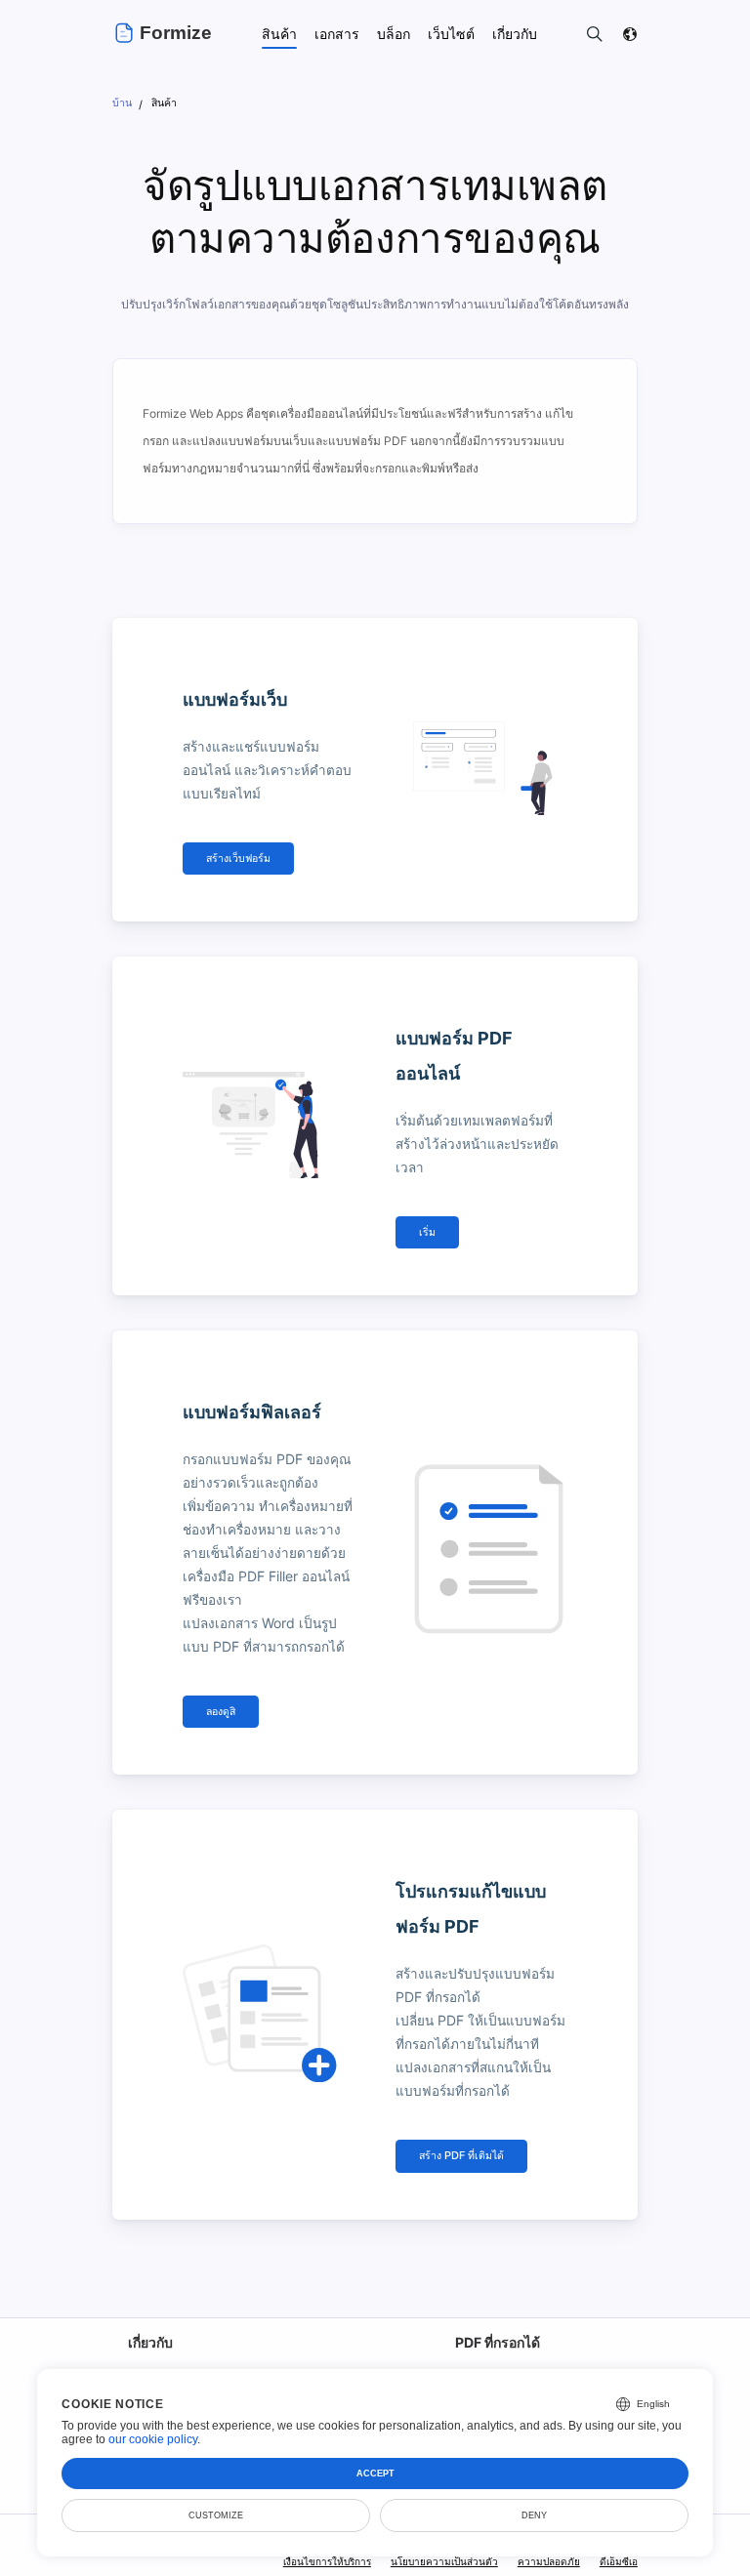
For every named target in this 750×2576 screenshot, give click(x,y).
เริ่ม (427, 1232)
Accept (375, 2474)
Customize (216, 2515)
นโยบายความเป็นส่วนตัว (444, 2561)
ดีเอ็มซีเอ (619, 2561)
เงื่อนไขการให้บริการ (327, 2561)
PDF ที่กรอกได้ (498, 2342)
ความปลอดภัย (549, 2561)
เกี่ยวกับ (150, 2342)
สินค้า (279, 34)
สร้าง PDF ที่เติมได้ (461, 2156)
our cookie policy (153, 2439)
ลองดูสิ (221, 1712)
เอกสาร (337, 34)
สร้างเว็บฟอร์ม (238, 859)
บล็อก (394, 34)
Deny (534, 2515)
